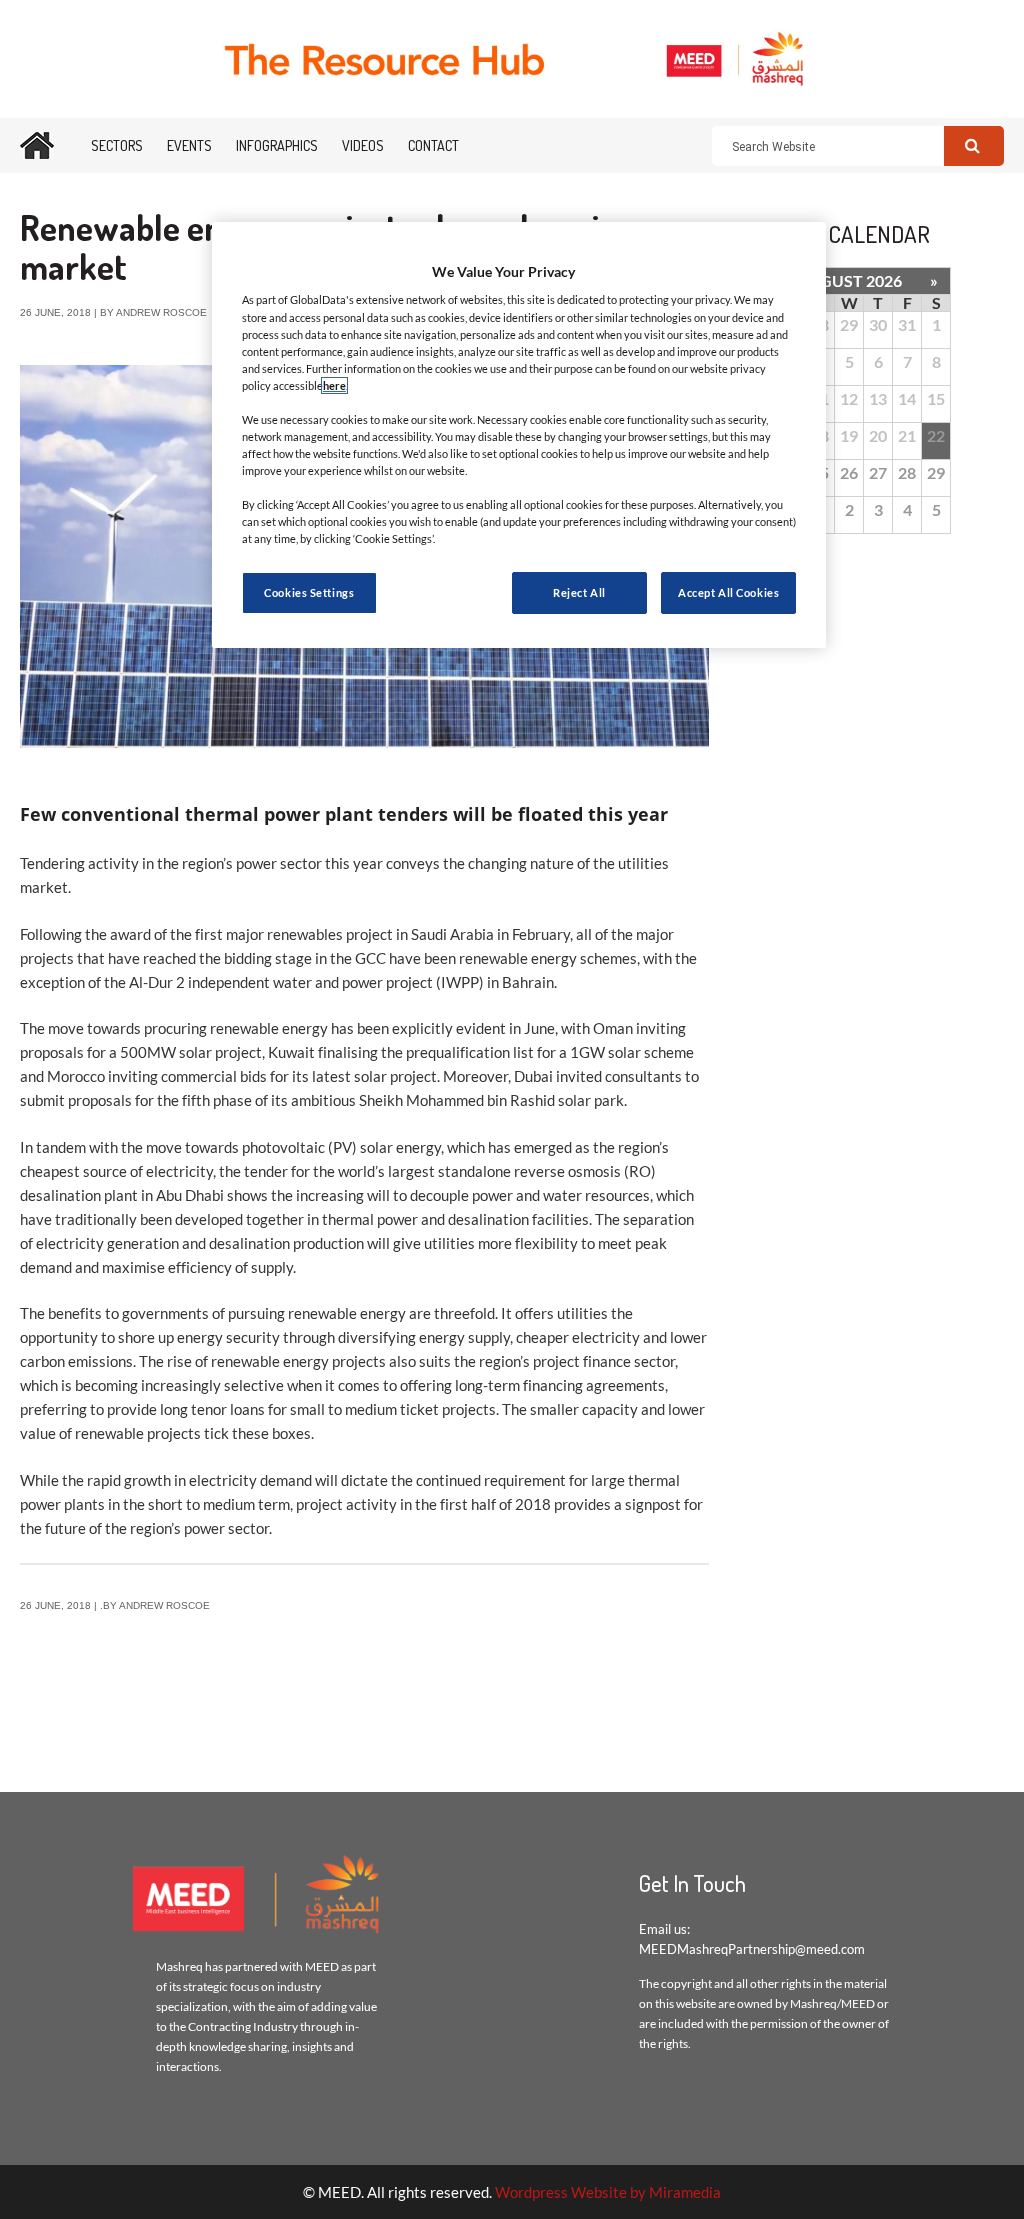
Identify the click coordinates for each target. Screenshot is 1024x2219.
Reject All (579, 592)
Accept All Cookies (728, 592)
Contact (433, 145)
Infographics (277, 145)
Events (189, 145)
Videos (363, 145)
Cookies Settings (309, 592)
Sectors (117, 145)
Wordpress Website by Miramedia (608, 2192)
